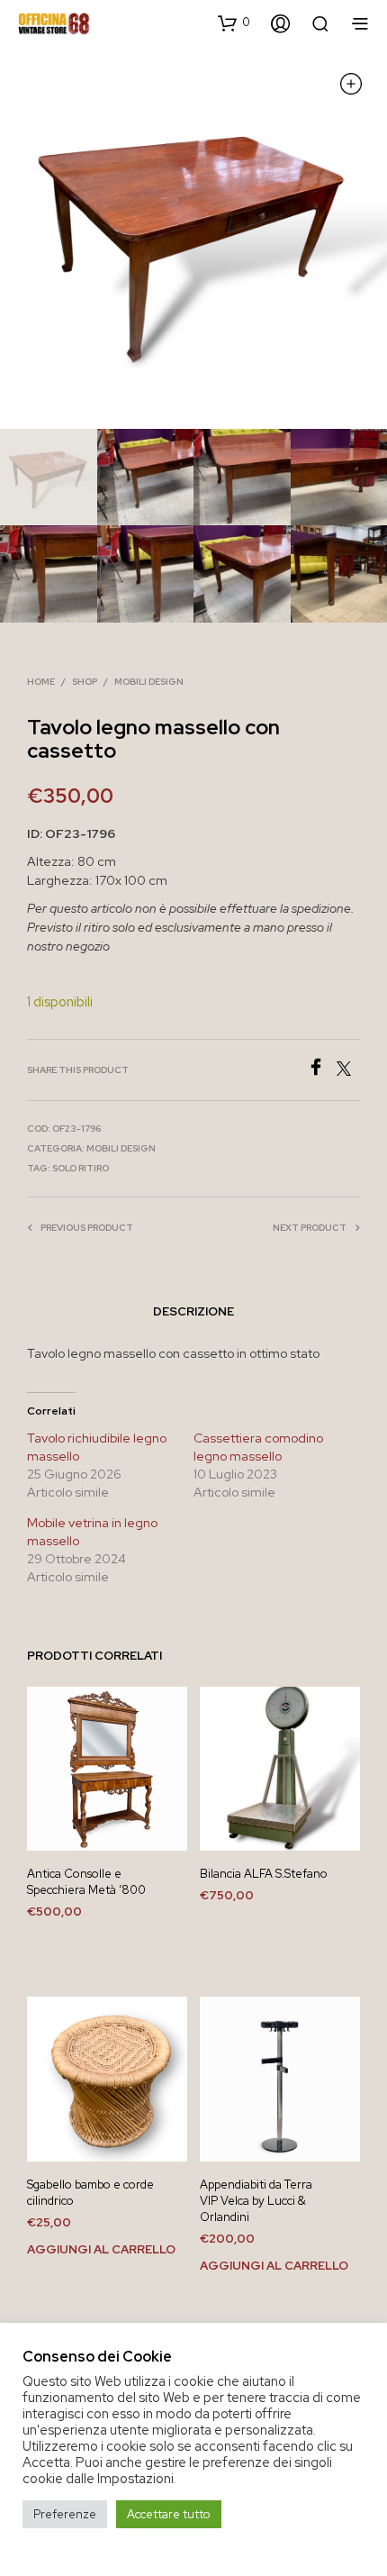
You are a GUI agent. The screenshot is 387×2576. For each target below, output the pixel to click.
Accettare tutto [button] (169, 2514)
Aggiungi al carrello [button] (101, 2249)
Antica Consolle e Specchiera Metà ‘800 (86, 1882)
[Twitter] (348, 1071)
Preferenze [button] (65, 2514)
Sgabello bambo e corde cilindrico (90, 2193)
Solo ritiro (81, 1168)
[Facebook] (322, 1071)
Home (41, 682)
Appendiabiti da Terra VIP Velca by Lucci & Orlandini (256, 2201)
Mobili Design (149, 682)
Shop (85, 682)
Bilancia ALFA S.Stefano (264, 1874)
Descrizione (193, 1311)
